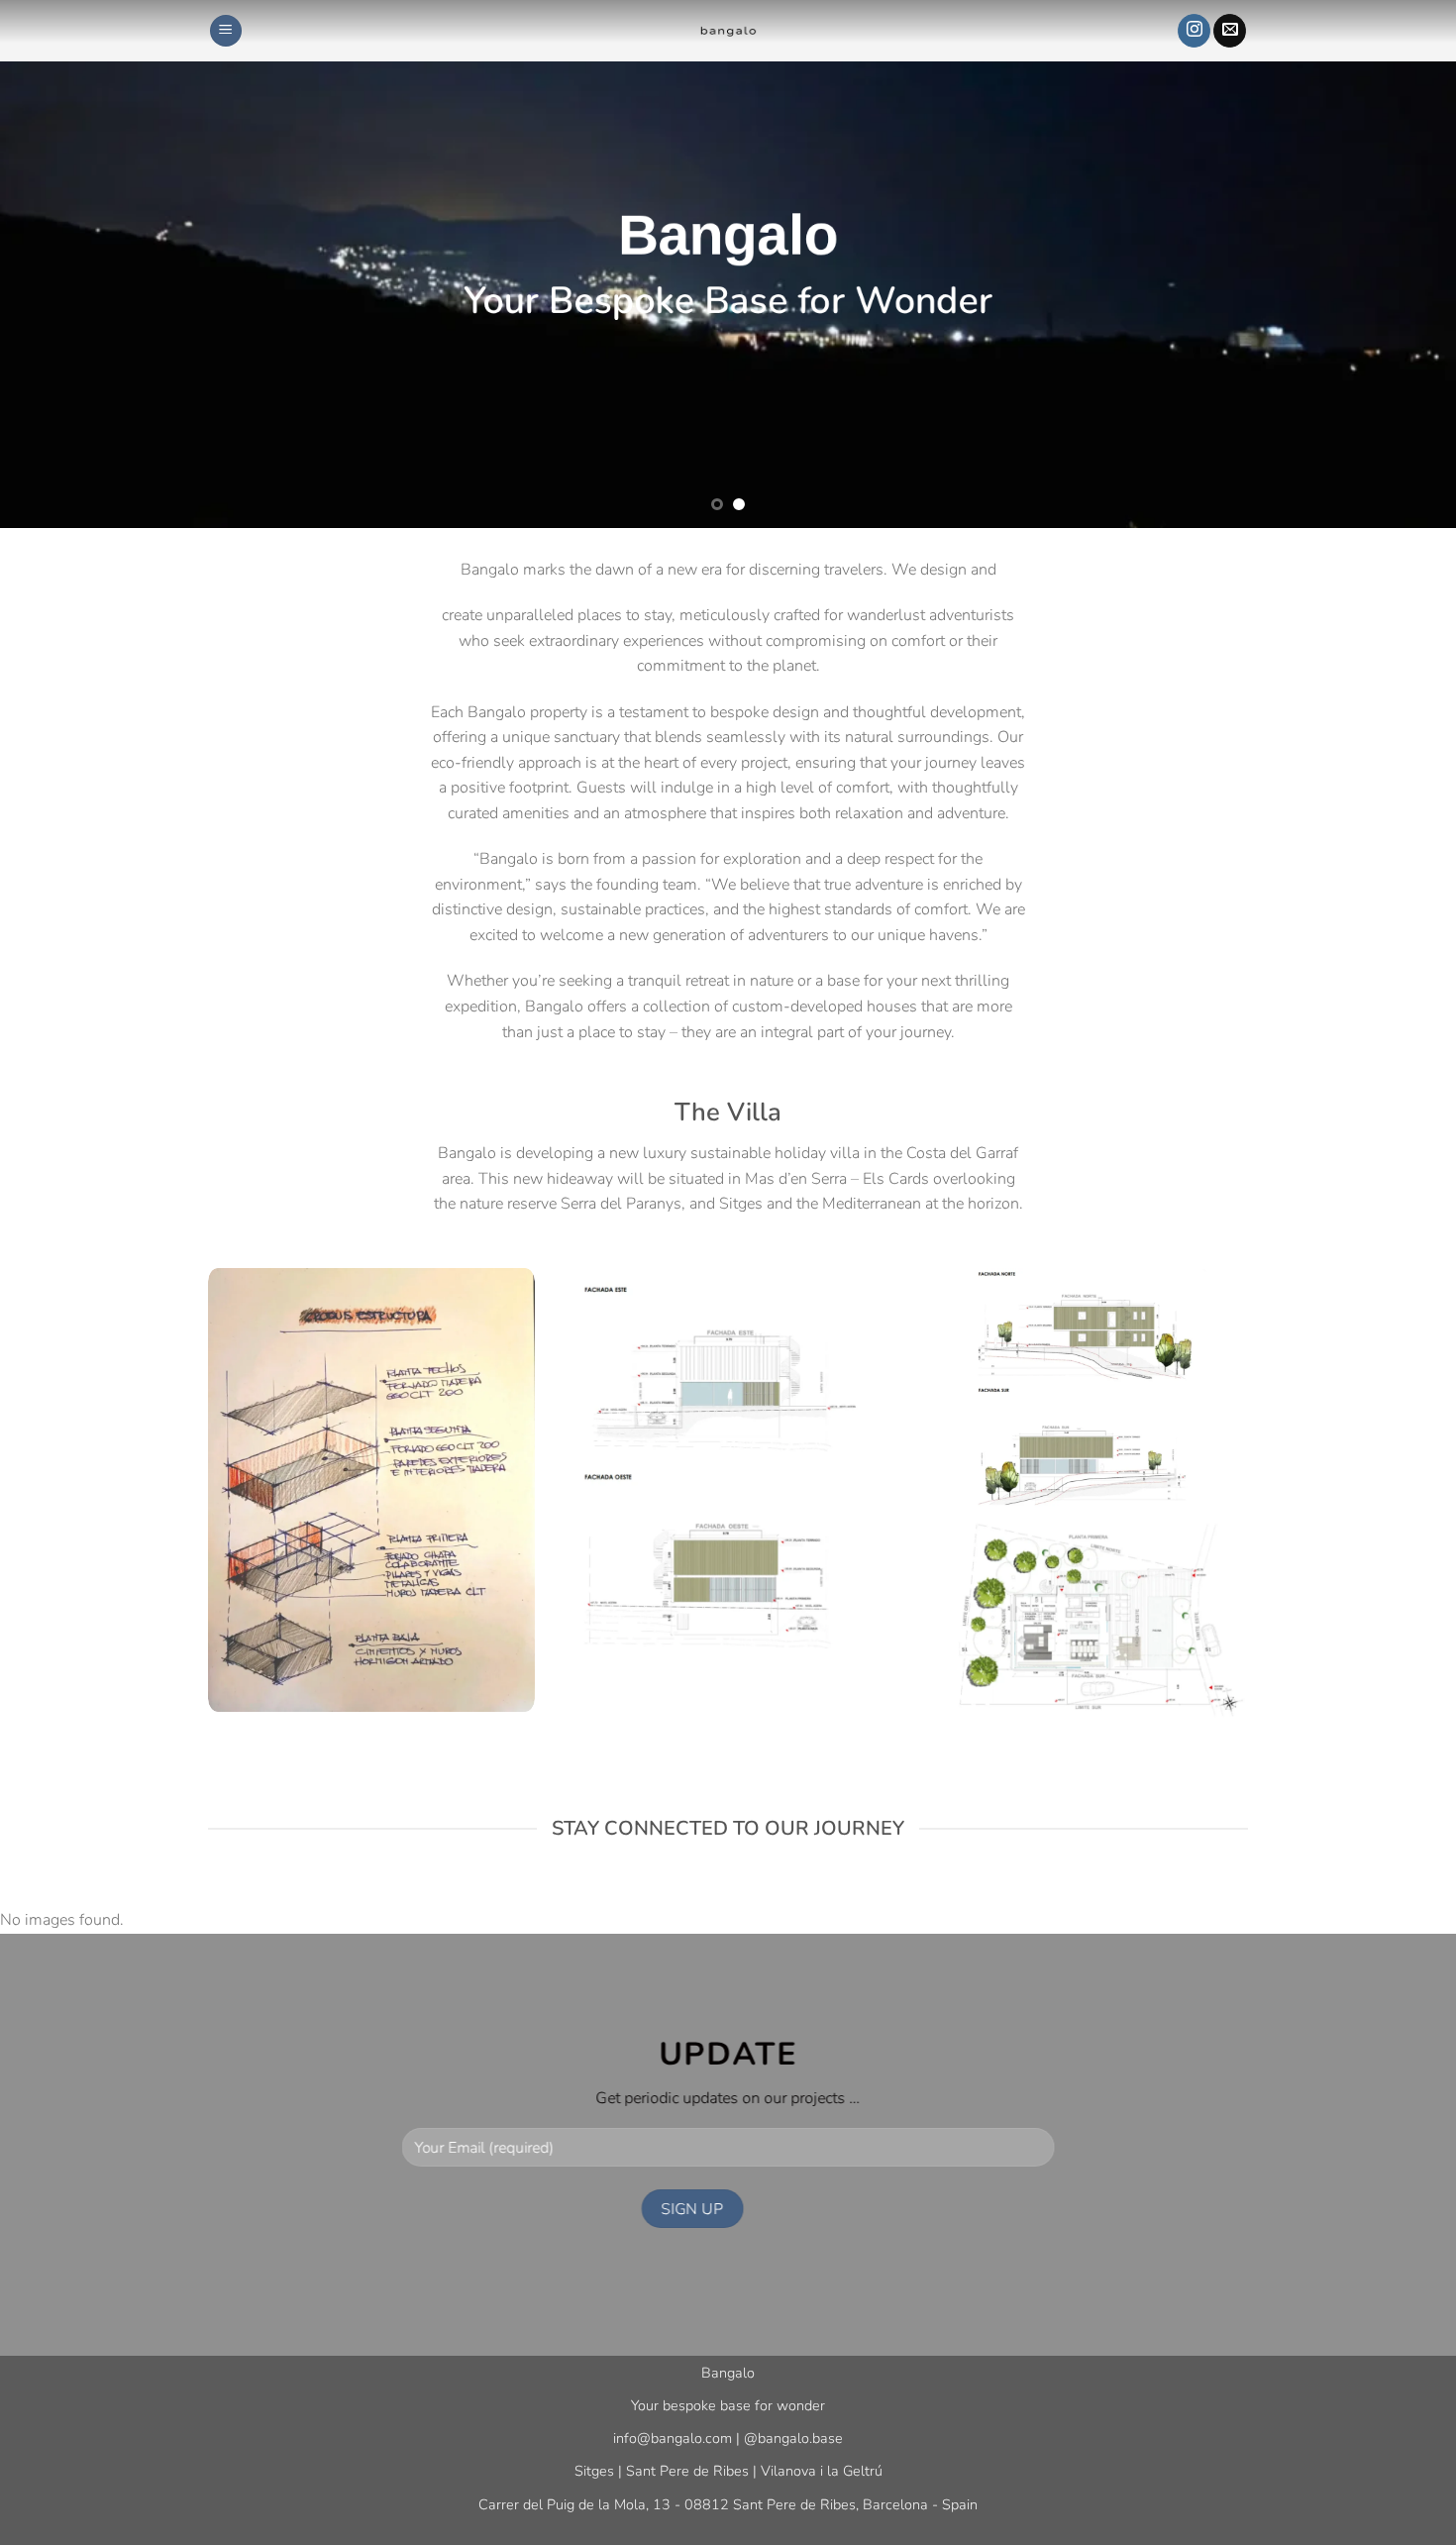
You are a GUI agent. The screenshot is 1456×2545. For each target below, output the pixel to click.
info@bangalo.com (673, 2438)
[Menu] (226, 31)
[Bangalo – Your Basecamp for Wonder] (728, 31)
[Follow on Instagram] (1194, 31)
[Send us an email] (1230, 31)
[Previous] (54, 264)
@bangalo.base (793, 2438)
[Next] (1402, 264)
